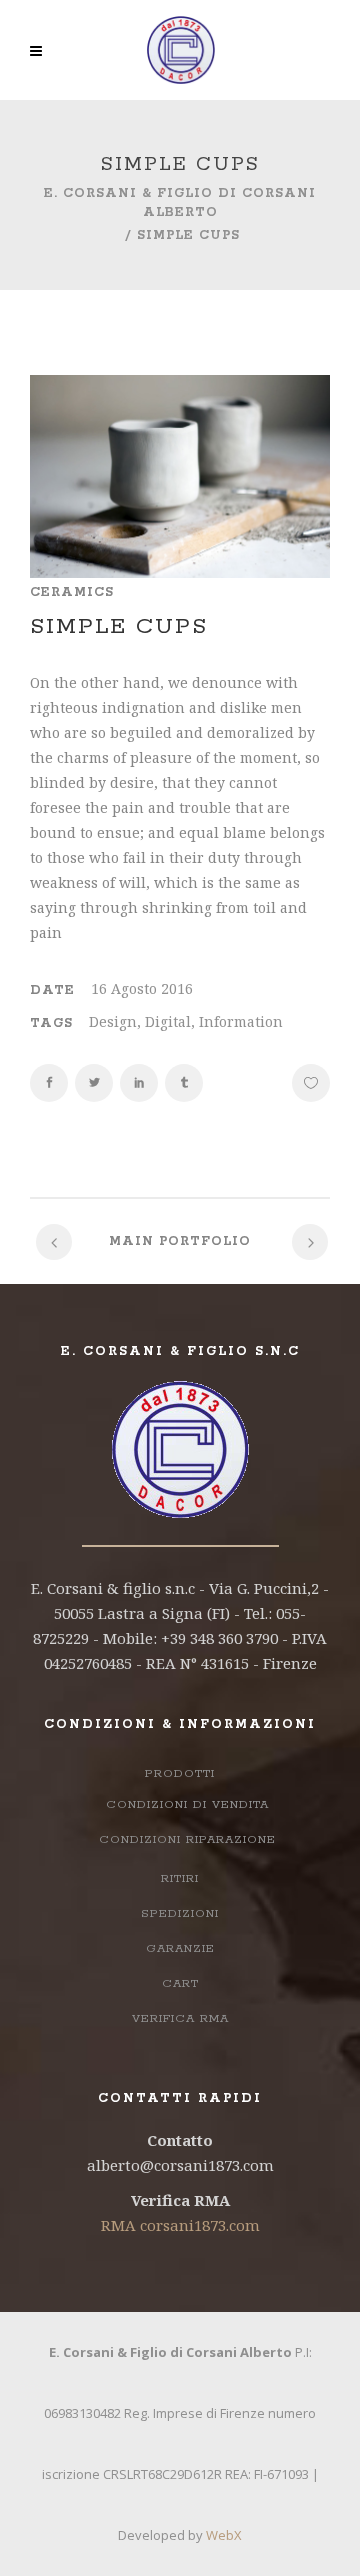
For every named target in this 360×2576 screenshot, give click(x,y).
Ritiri (180, 1879)
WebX (224, 2535)
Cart (180, 1984)
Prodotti (180, 1774)
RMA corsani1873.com (180, 2225)
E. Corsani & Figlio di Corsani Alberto (180, 202)
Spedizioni (180, 1914)
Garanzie (180, 1949)
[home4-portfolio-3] (180, 476)
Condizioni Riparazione (187, 1840)
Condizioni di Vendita (187, 1805)
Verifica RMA (180, 2019)
